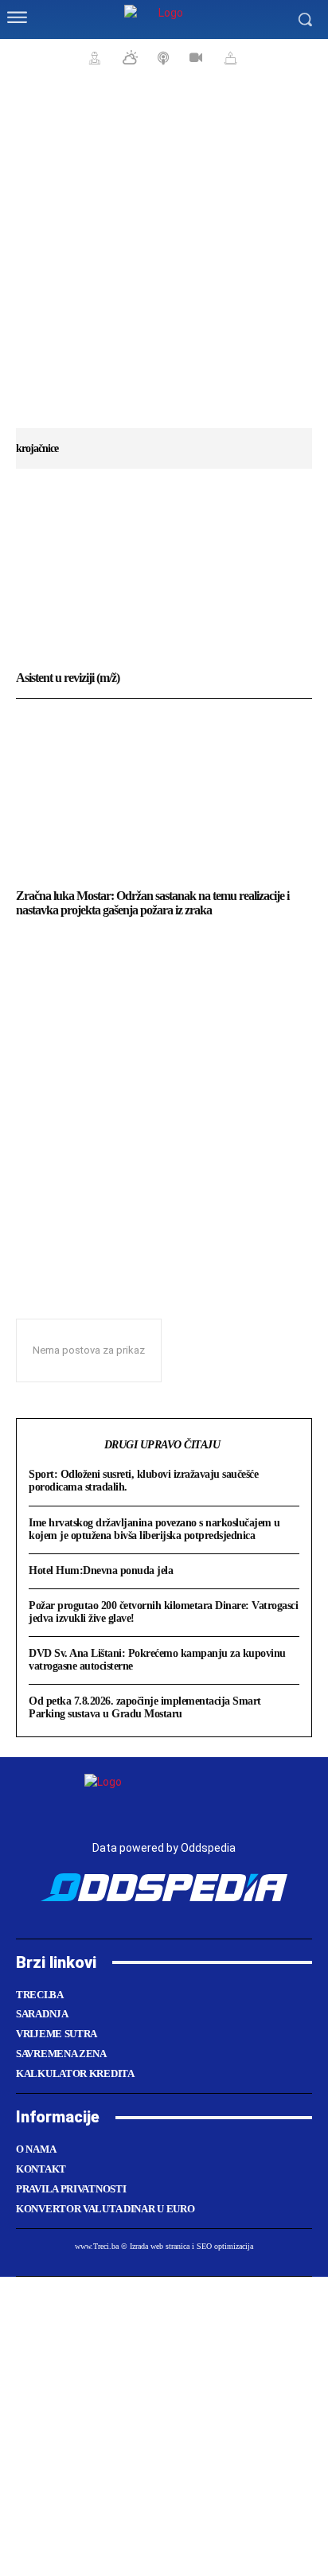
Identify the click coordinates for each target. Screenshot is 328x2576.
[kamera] (194, 57)
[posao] (92, 57)
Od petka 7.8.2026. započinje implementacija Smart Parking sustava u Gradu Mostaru (145, 1707)
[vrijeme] (128, 57)
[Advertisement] (164, 259)
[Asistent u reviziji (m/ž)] (164, 577)
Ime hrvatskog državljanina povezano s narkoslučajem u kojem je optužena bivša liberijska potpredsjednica (154, 1529)
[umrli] (228, 57)
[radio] (162, 57)
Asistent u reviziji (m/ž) (68, 678)
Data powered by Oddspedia (164, 1848)
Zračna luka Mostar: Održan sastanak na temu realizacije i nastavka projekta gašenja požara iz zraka (152, 903)
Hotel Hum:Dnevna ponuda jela (101, 1571)
